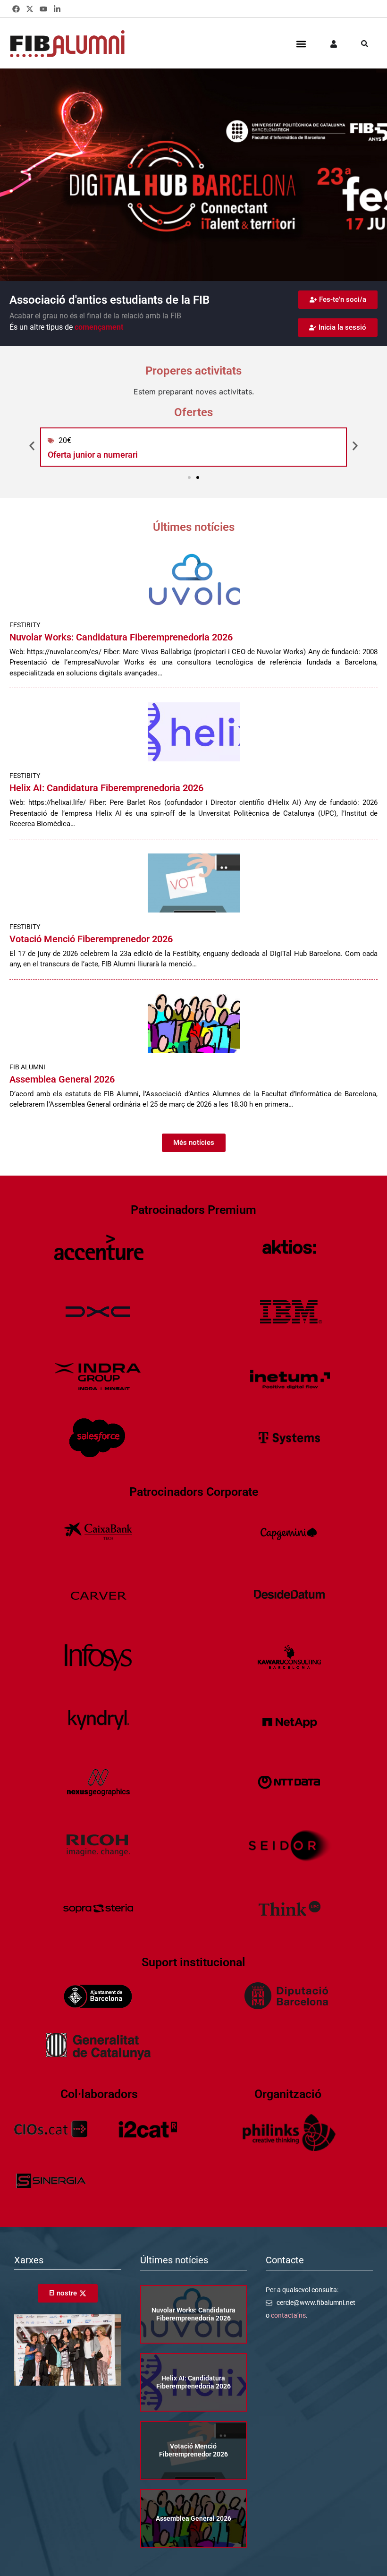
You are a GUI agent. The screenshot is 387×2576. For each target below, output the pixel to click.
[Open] (365, 44)
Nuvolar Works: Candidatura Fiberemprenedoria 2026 (121, 637)
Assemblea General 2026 (62, 1079)
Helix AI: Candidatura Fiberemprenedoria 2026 (106, 788)
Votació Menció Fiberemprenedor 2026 (91, 939)
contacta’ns (288, 2315)
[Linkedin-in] (57, 9)
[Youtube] (44, 9)
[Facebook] (16, 9)
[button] (301, 44)
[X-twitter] (30, 9)
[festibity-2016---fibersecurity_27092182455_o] (68, 2383)
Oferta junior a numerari (93, 455)
